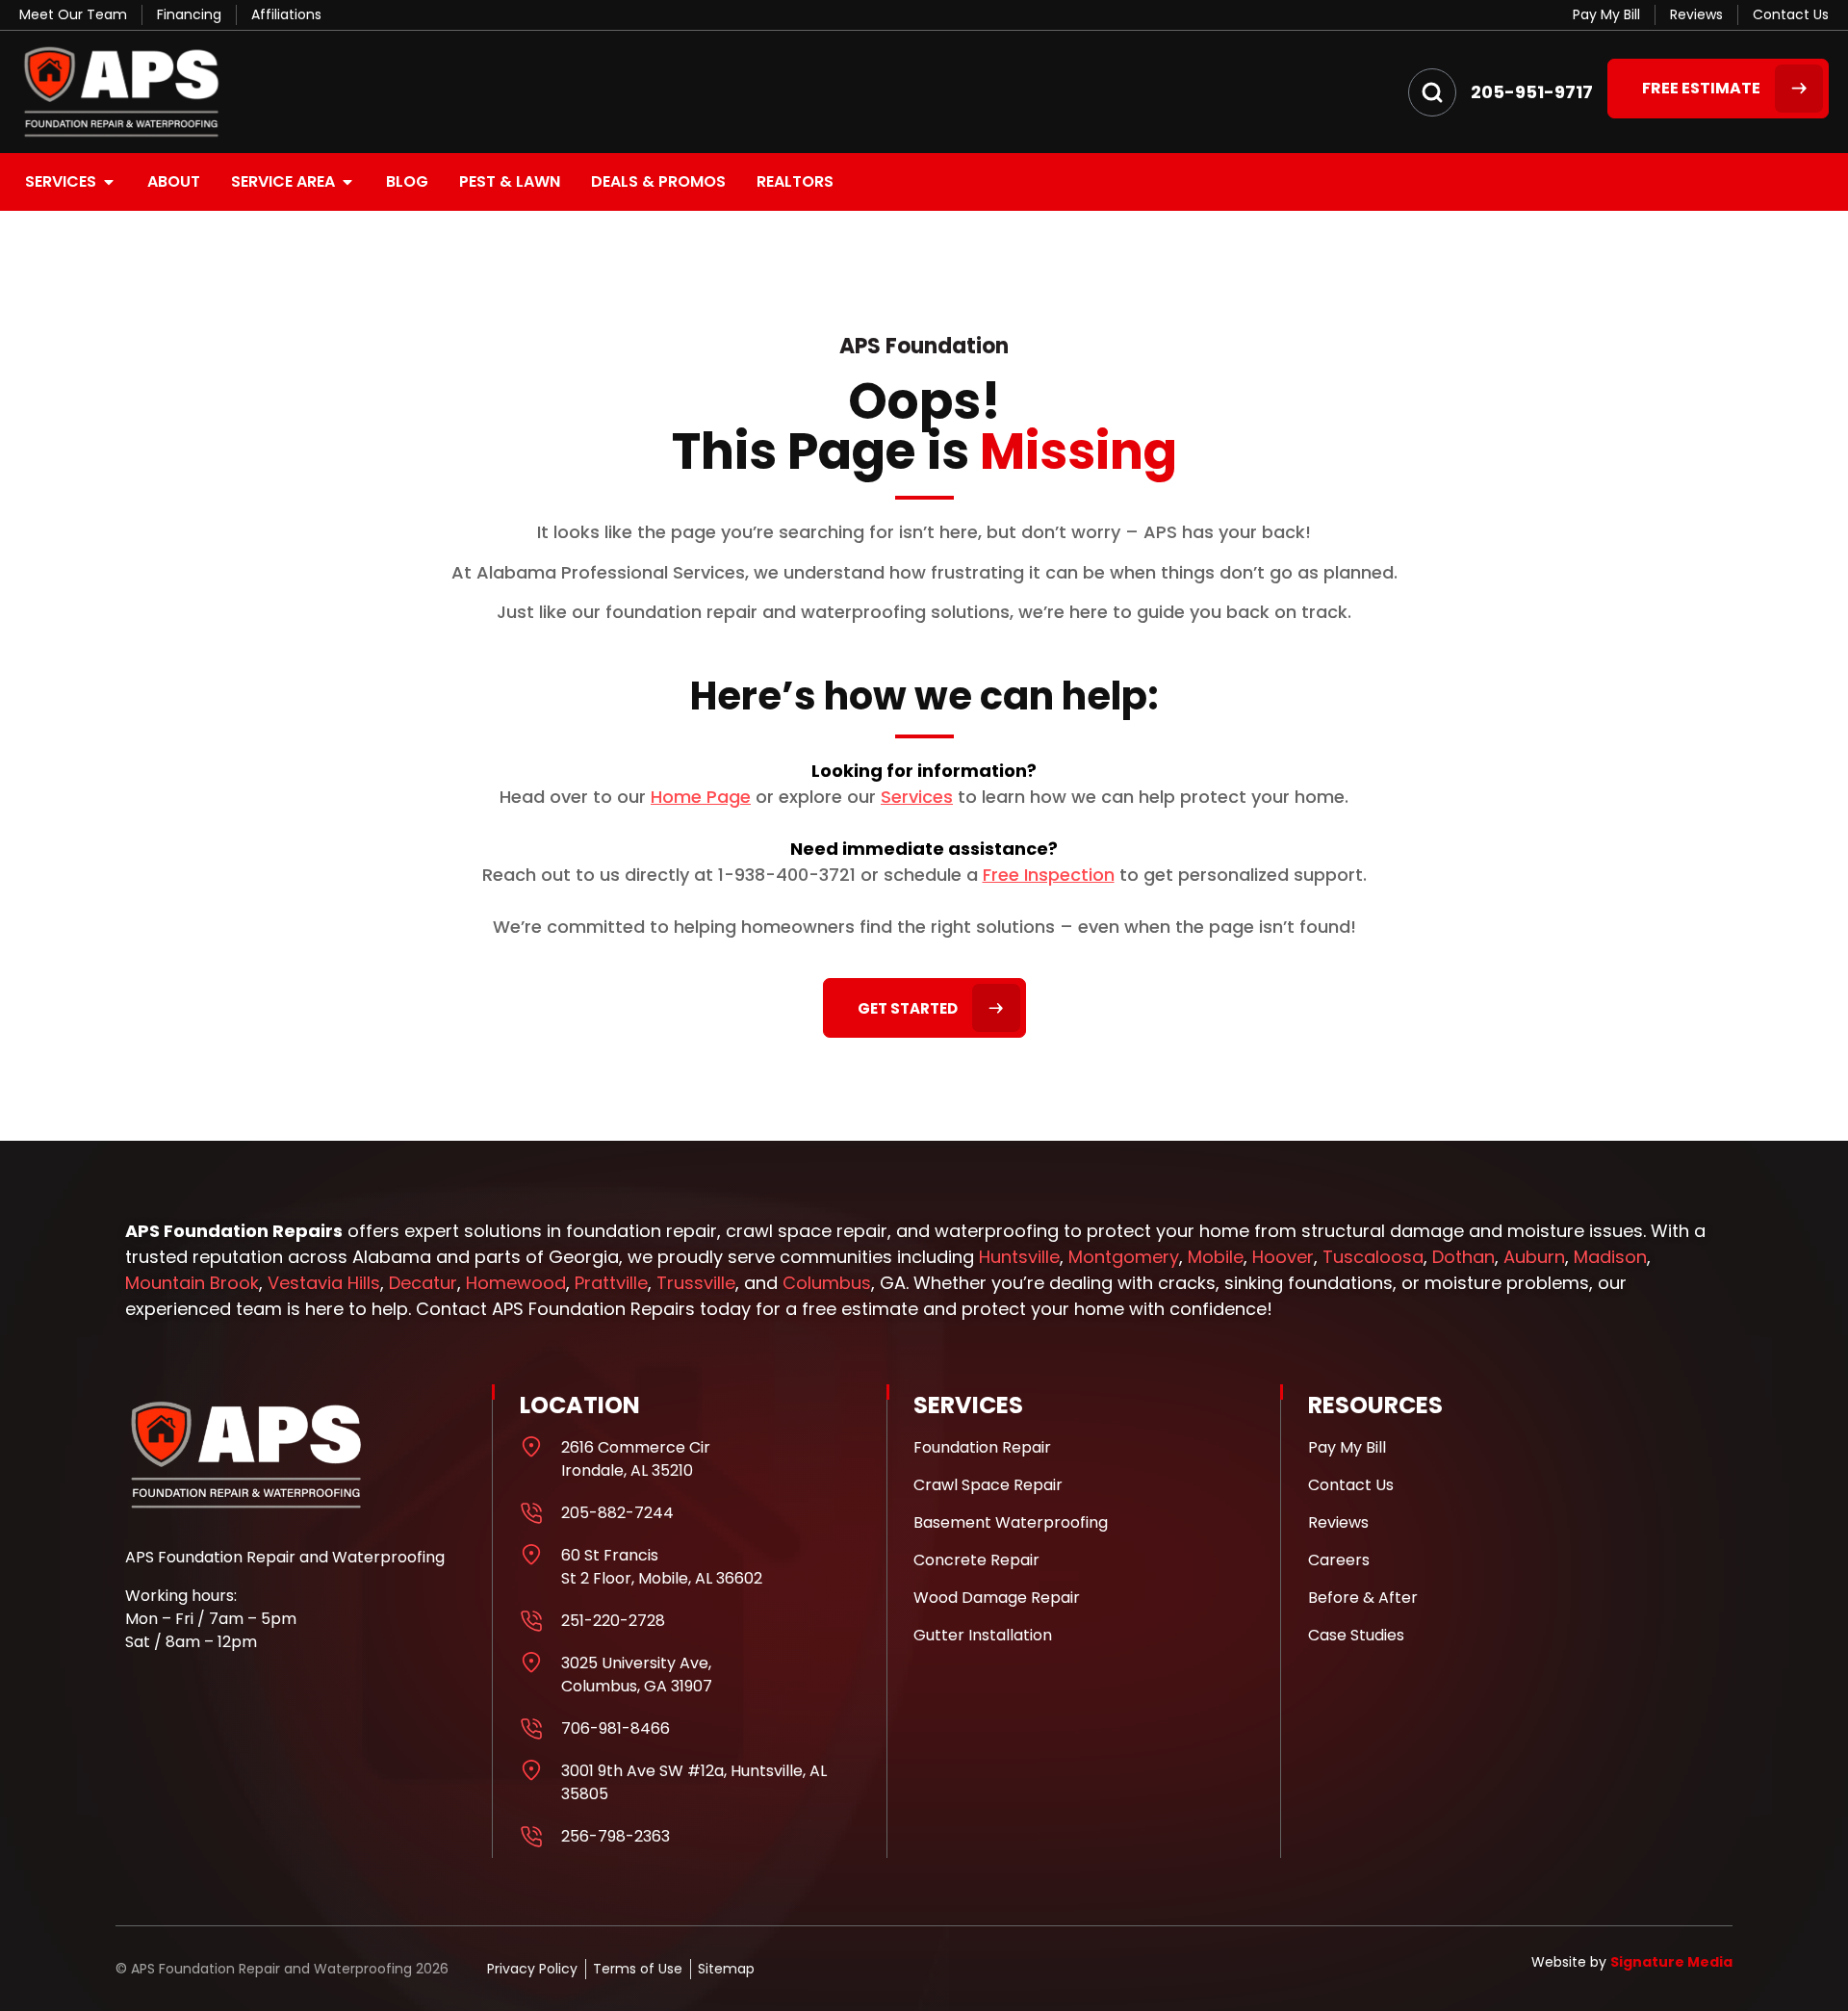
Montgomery (1124, 1257)
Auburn (1534, 1257)
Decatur (423, 1283)
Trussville (696, 1283)
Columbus (827, 1283)
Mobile (1216, 1257)
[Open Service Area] (347, 182)
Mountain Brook (192, 1283)
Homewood (516, 1283)
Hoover (1283, 1257)
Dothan (1463, 1257)
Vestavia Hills (324, 1283)
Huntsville (1019, 1257)
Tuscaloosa (1373, 1257)
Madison (1610, 1257)
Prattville (611, 1283)
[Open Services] (109, 182)
